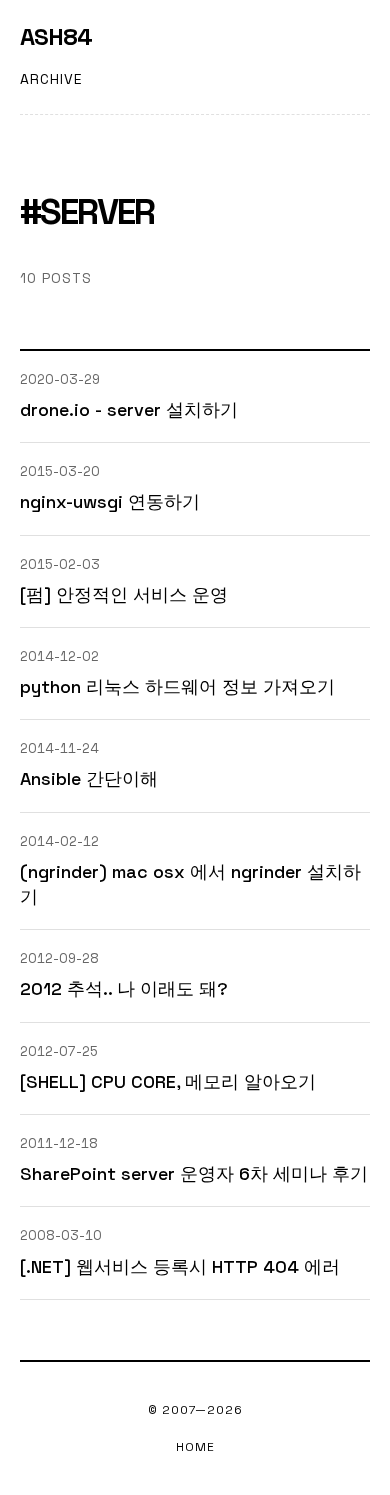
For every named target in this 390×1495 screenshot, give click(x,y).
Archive (51, 79)
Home (195, 1447)
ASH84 (56, 37)
